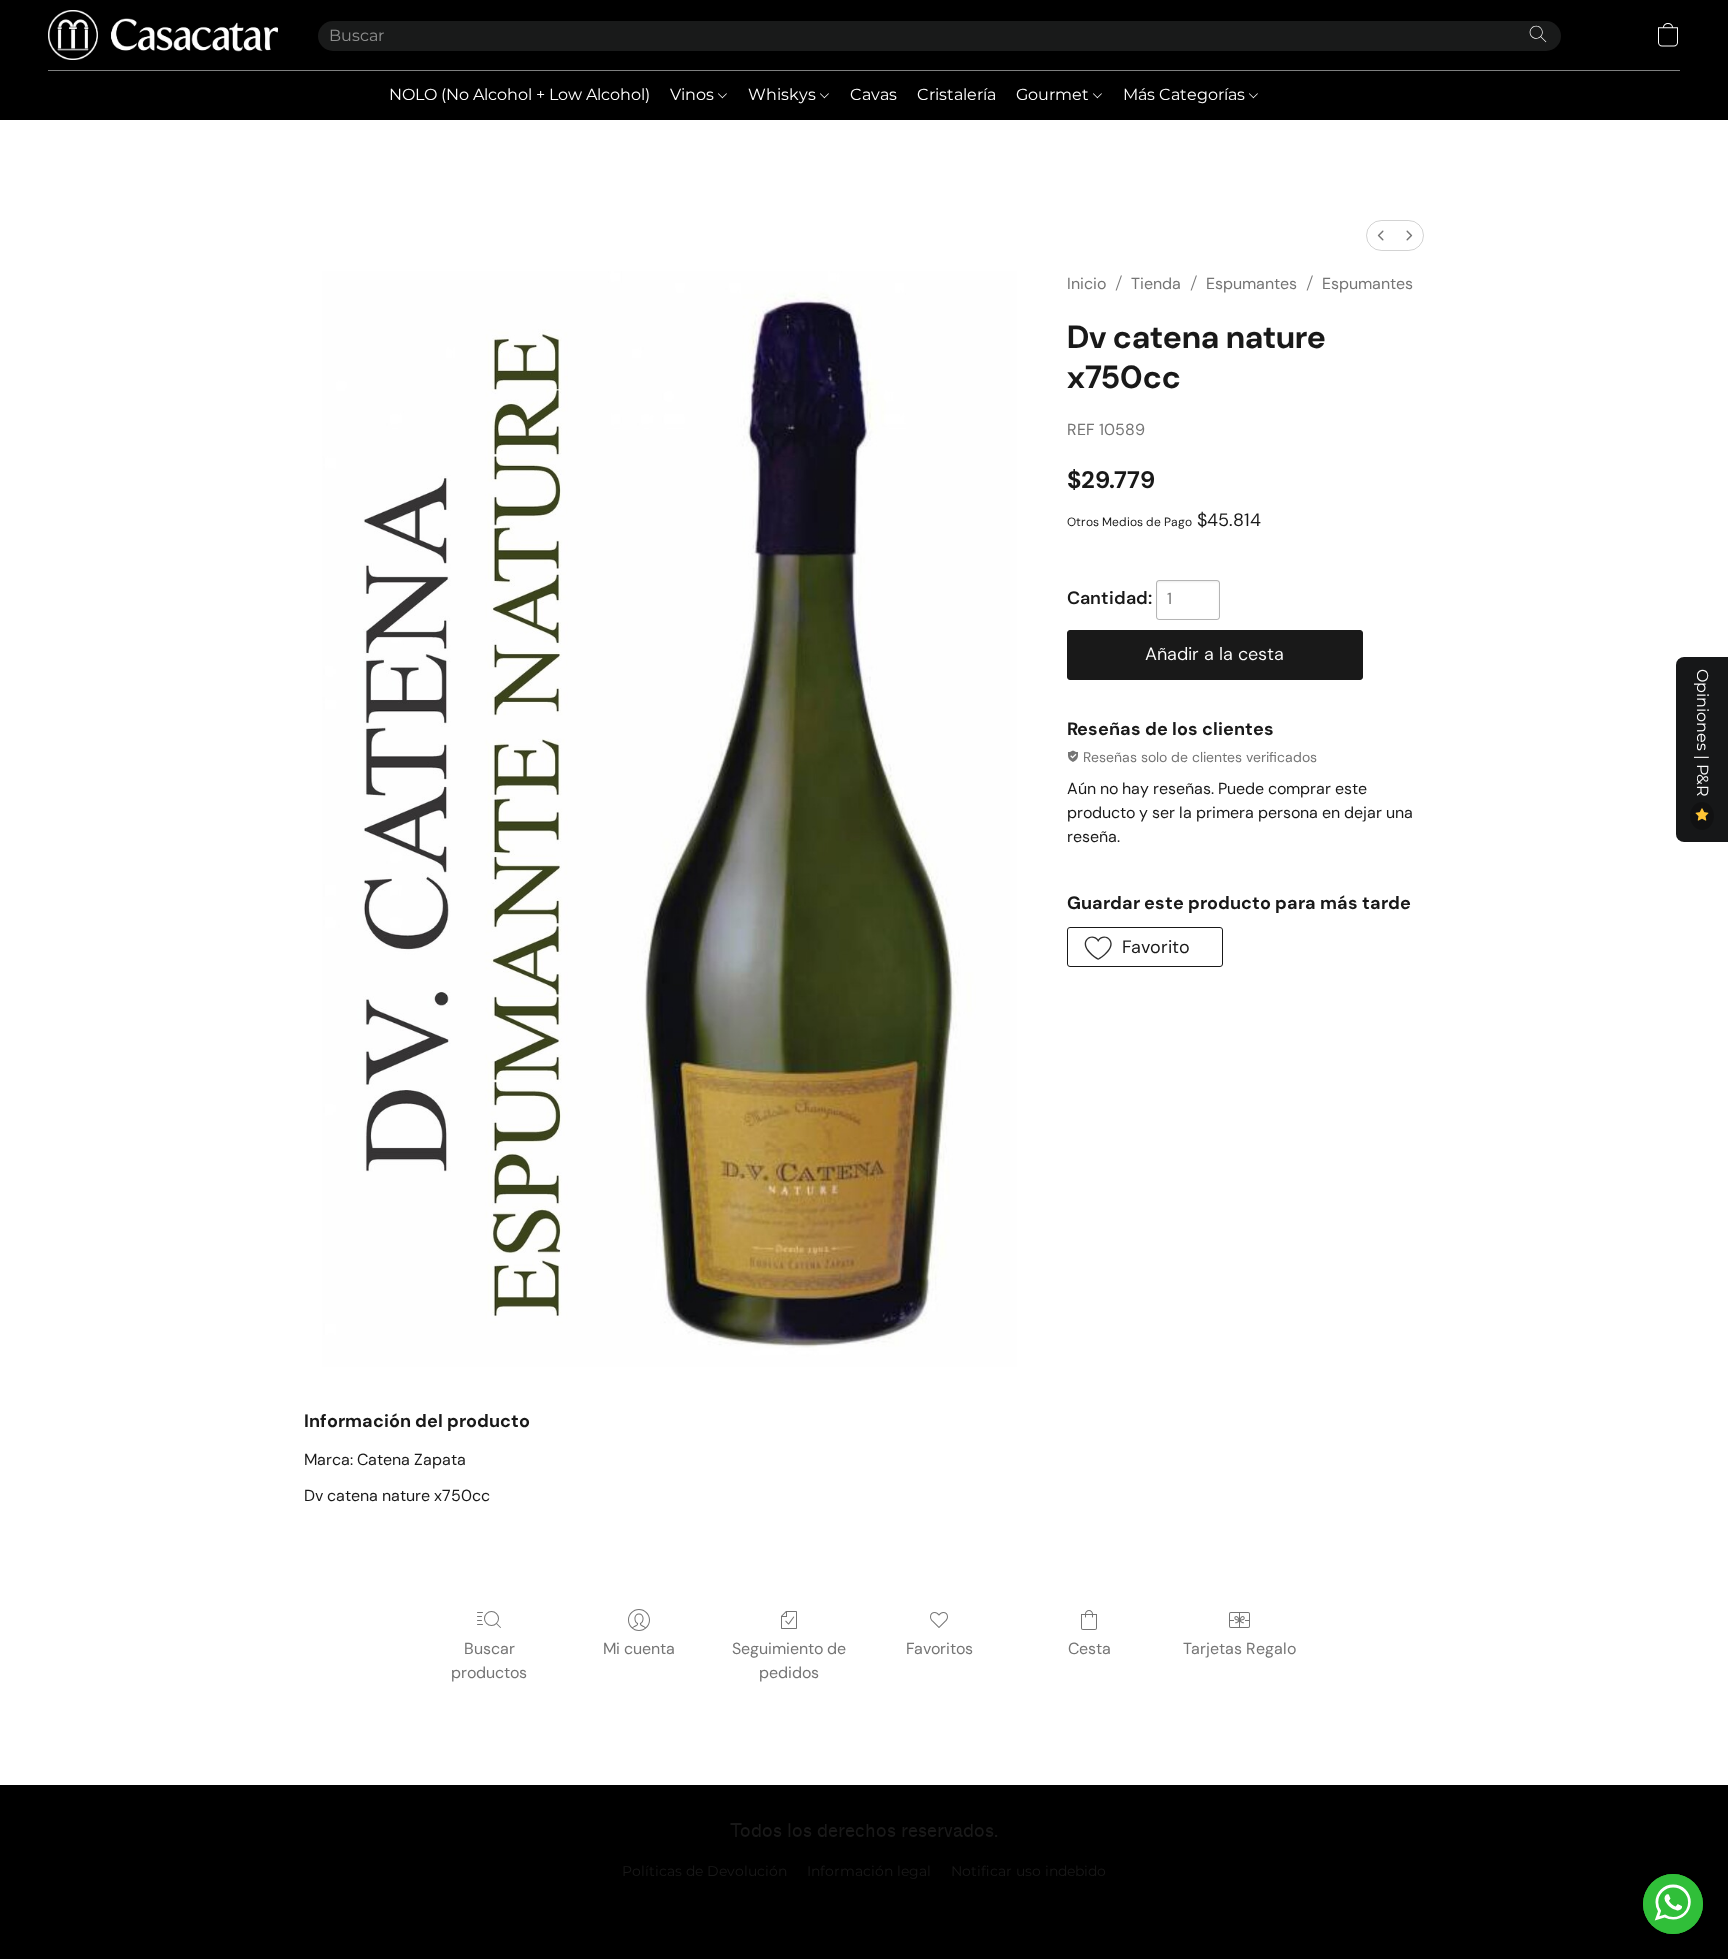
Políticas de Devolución (704, 1871)
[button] (163, 35)
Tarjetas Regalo (1239, 1648)
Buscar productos (489, 1660)
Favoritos (939, 1648)
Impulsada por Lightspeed (864, 1905)
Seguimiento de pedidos (789, 1660)
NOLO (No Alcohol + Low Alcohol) (519, 94)
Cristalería (956, 94)
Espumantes (1251, 283)
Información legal (869, 1871)
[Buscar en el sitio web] (1538, 34)
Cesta (1089, 1648)
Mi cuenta (639, 1648)
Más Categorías (1186, 94)
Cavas (873, 94)
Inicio (1086, 283)
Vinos (694, 94)
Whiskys (784, 94)
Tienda (1156, 283)
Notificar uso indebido (1028, 1871)
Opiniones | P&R (1702, 735)
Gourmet (1054, 94)
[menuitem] (1381, 235)
